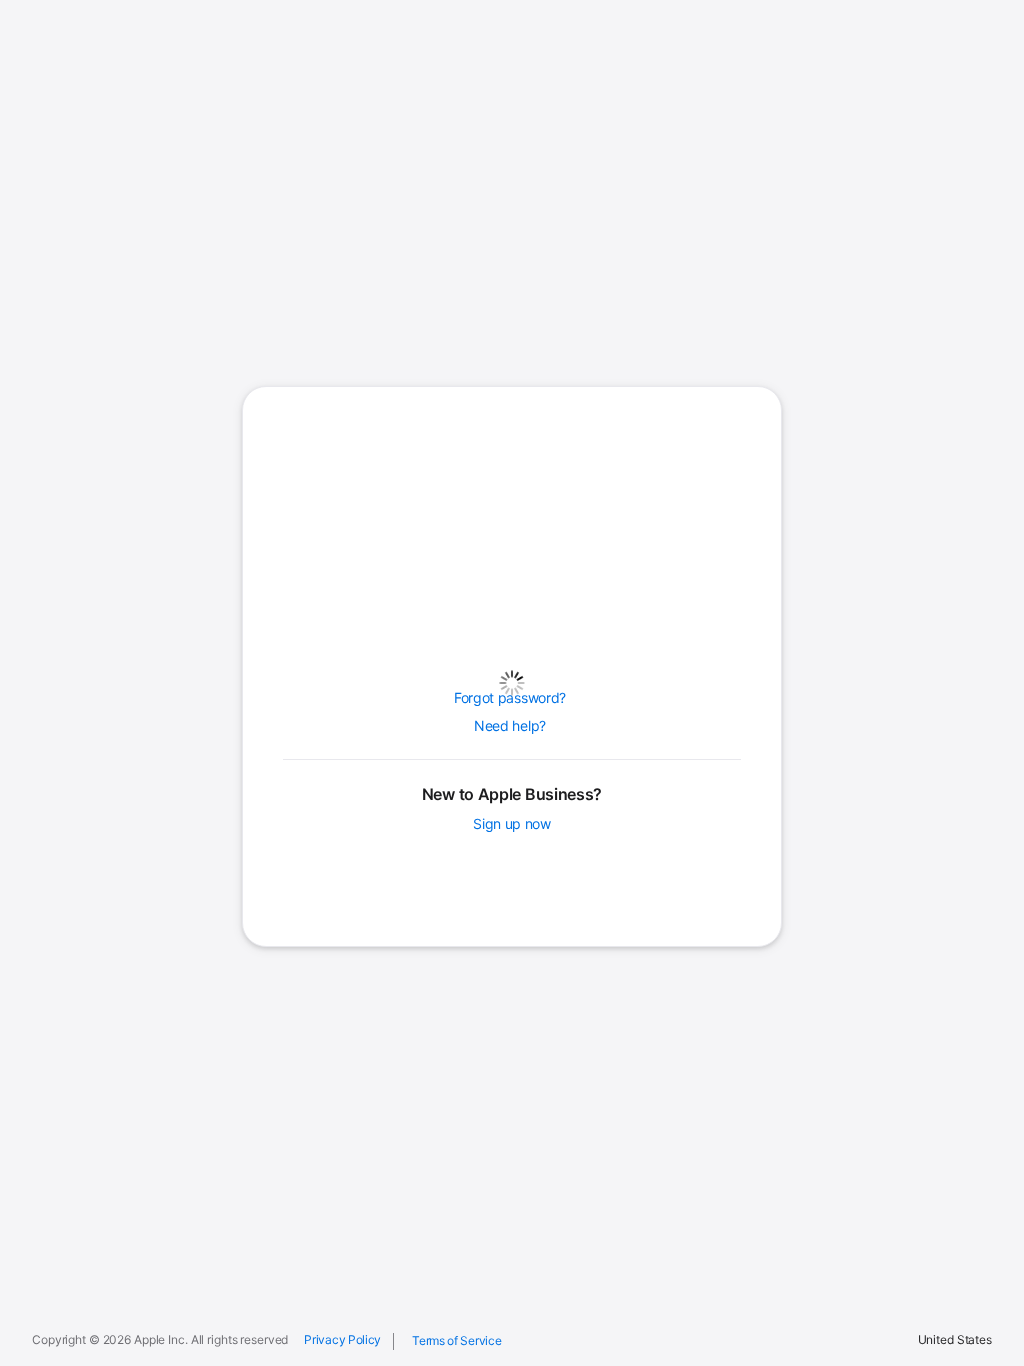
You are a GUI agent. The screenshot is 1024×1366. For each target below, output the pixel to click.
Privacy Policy (342, 1340)
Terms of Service (456, 1340)
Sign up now (512, 824)
